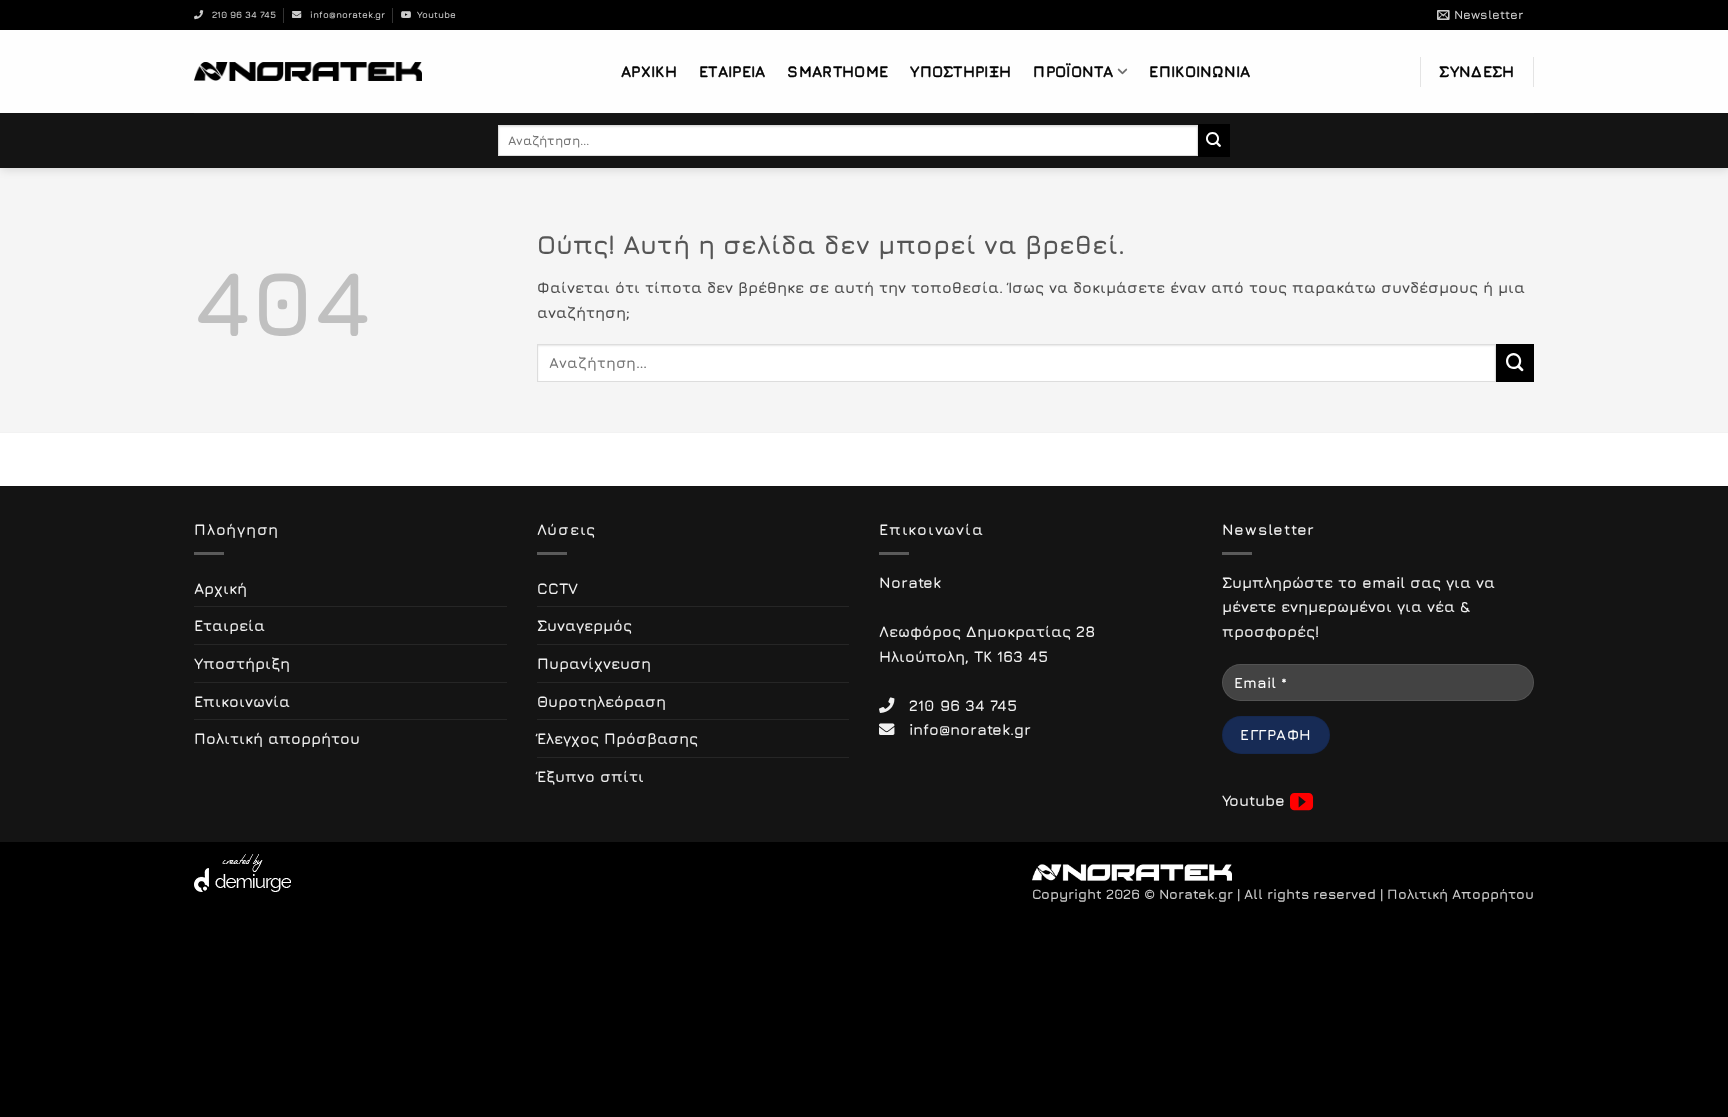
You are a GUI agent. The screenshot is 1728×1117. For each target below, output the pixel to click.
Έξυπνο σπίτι (590, 776)
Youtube (433, 14)
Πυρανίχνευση (594, 663)
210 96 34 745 (239, 14)
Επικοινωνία (1199, 71)
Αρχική (649, 71)
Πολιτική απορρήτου (277, 738)
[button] (1480, 15)
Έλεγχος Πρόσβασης (617, 738)
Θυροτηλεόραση (601, 701)
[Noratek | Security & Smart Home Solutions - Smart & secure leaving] (308, 71)
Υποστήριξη (960, 71)
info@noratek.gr (343, 14)
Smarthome (837, 71)
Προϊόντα (1073, 71)
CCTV (557, 588)
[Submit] (1214, 140)
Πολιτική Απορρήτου (1460, 894)
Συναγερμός (584, 625)
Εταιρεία (732, 71)
